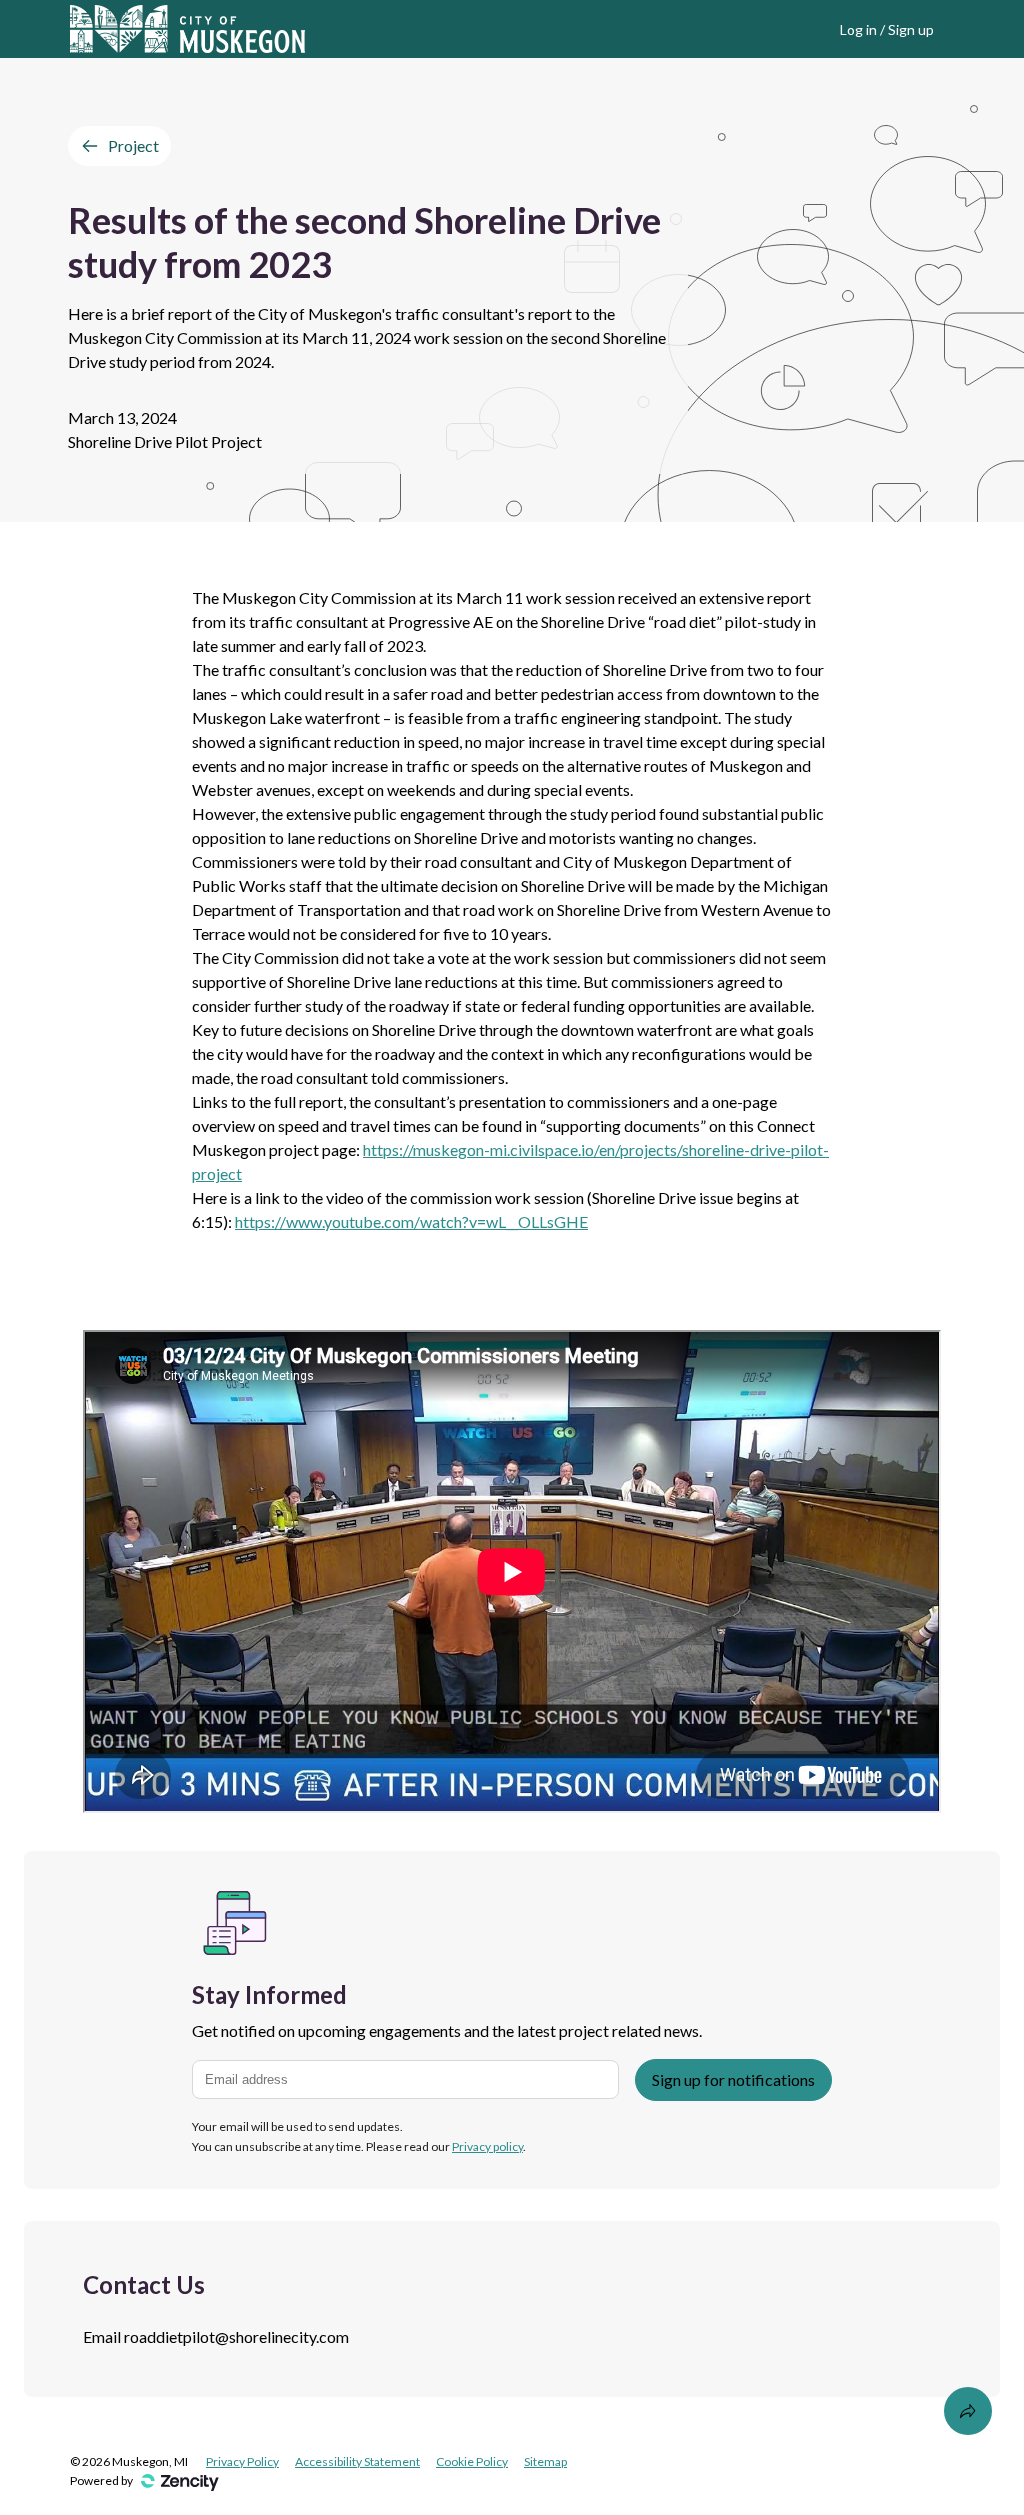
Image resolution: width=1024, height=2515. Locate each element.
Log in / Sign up (887, 29)
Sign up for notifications (733, 2079)
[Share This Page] (968, 2411)
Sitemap (545, 2461)
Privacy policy (487, 2146)
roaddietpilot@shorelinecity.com (236, 2336)
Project (133, 145)
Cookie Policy (472, 2461)
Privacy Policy (242, 2461)
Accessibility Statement (357, 2461)
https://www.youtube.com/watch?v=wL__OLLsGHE (411, 1221)
